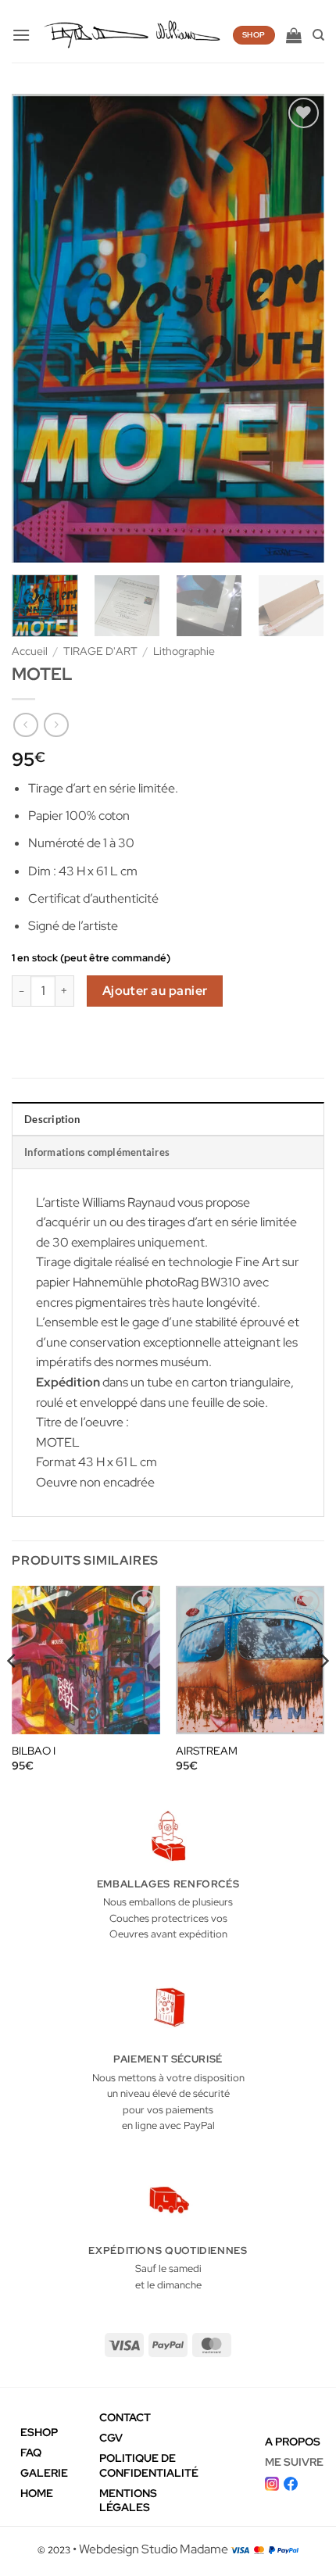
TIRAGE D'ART (100, 651)
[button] (21, 35)
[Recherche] (318, 35)
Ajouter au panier (155, 991)
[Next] (298, 328)
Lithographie (184, 651)
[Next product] (25, 725)
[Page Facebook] (291, 2482)
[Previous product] (56, 725)
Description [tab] (52, 1119)
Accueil (30, 651)
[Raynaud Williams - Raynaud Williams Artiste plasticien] (131, 36)
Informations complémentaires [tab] (97, 1152)
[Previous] (38, 328)
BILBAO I (34, 1751)
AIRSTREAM (207, 1751)
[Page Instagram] (272, 2482)
